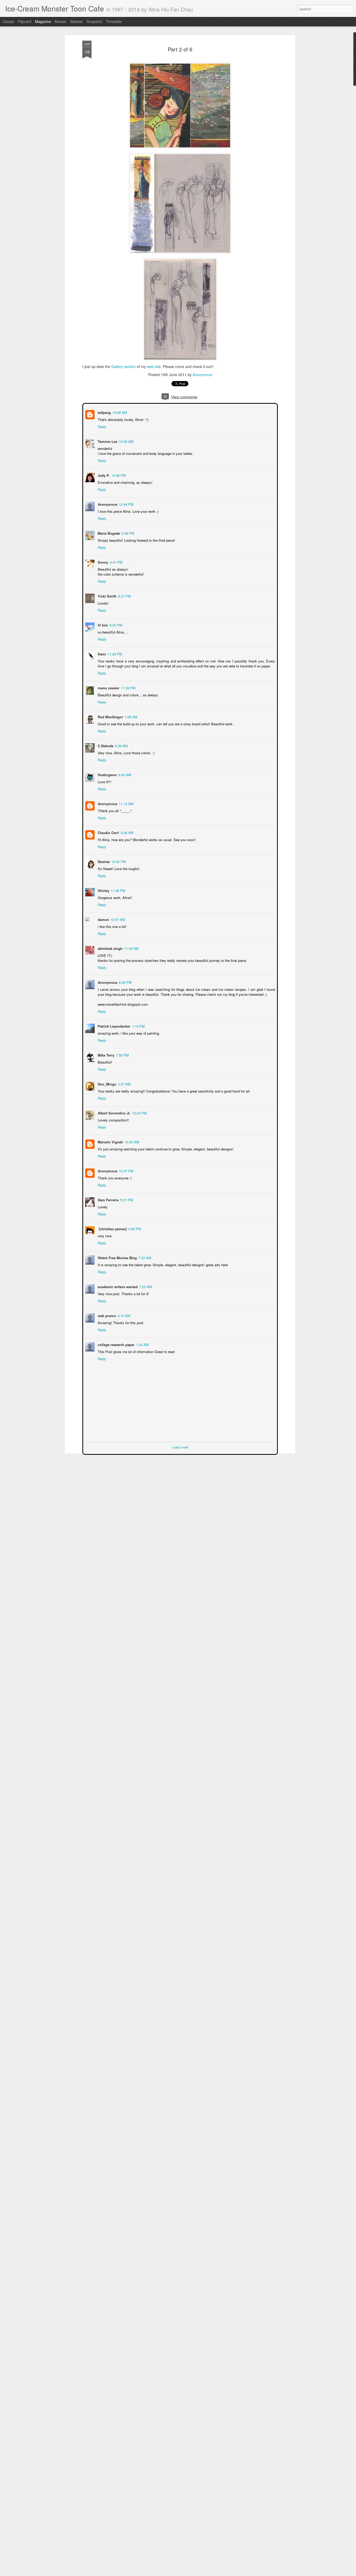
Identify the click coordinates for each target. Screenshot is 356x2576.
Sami (101, 653)
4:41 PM (116, 562)
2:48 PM (127, 533)
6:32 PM (115, 625)
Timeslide (114, 21)
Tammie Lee (107, 441)
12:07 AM (117, 919)
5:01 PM (126, 1199)
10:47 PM (126, 1170)
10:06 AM (119, 412)
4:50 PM (134, 1228)
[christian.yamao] (112, 1228)
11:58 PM (128, 687)
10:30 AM (131, 1141)
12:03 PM (139, 1112)
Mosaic (61, 21)
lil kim (102, 625)
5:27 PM (124, 596)
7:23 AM (145, 1286)
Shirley (103, 890)
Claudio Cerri (108, 832)
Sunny (102, 562)
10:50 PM (118, 861)
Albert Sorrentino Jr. (114, 1112)
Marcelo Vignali (110, 1141)
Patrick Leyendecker (113, 1026)
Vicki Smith (107, 596)
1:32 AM (142, 1344)
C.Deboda (105, 745)
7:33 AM (144, 1257)
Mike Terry (106, 1055)
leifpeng (104, 412)
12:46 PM (126, 504)
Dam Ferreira (108, 1199)
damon (103, 919)
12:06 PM (118, 475)
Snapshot (94, 21)
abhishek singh (110, 948)
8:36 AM (121, 745)
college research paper (116, 1344)
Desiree (103, 861)
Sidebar (76, 21)
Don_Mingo (106, 1084)
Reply (102, 426)
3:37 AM (124, 1084)
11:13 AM (126, 803)
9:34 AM (124, 774)
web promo (106, 1315)
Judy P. (103, 475)
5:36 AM (127, 832)
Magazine (43, 21)
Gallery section (124, 366)
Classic (8, 21)
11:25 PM (114, 653)
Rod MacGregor (110, 716)
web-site (154, 366)
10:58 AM (126, 441)
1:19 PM (138, 1026)
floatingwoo (107, 774)
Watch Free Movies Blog (117, 1257)
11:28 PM (118, 890)
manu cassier (108, 687)
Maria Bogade (108, 533)
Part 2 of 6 (180, 49)
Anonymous (202, 375)
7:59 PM (122, 1055)
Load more (180, 1447)
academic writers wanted (117, 1286)
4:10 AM (123, 1315)
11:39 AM (131, 948)
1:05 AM (130, 716)
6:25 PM (125, 982)
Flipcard (25, 21)
